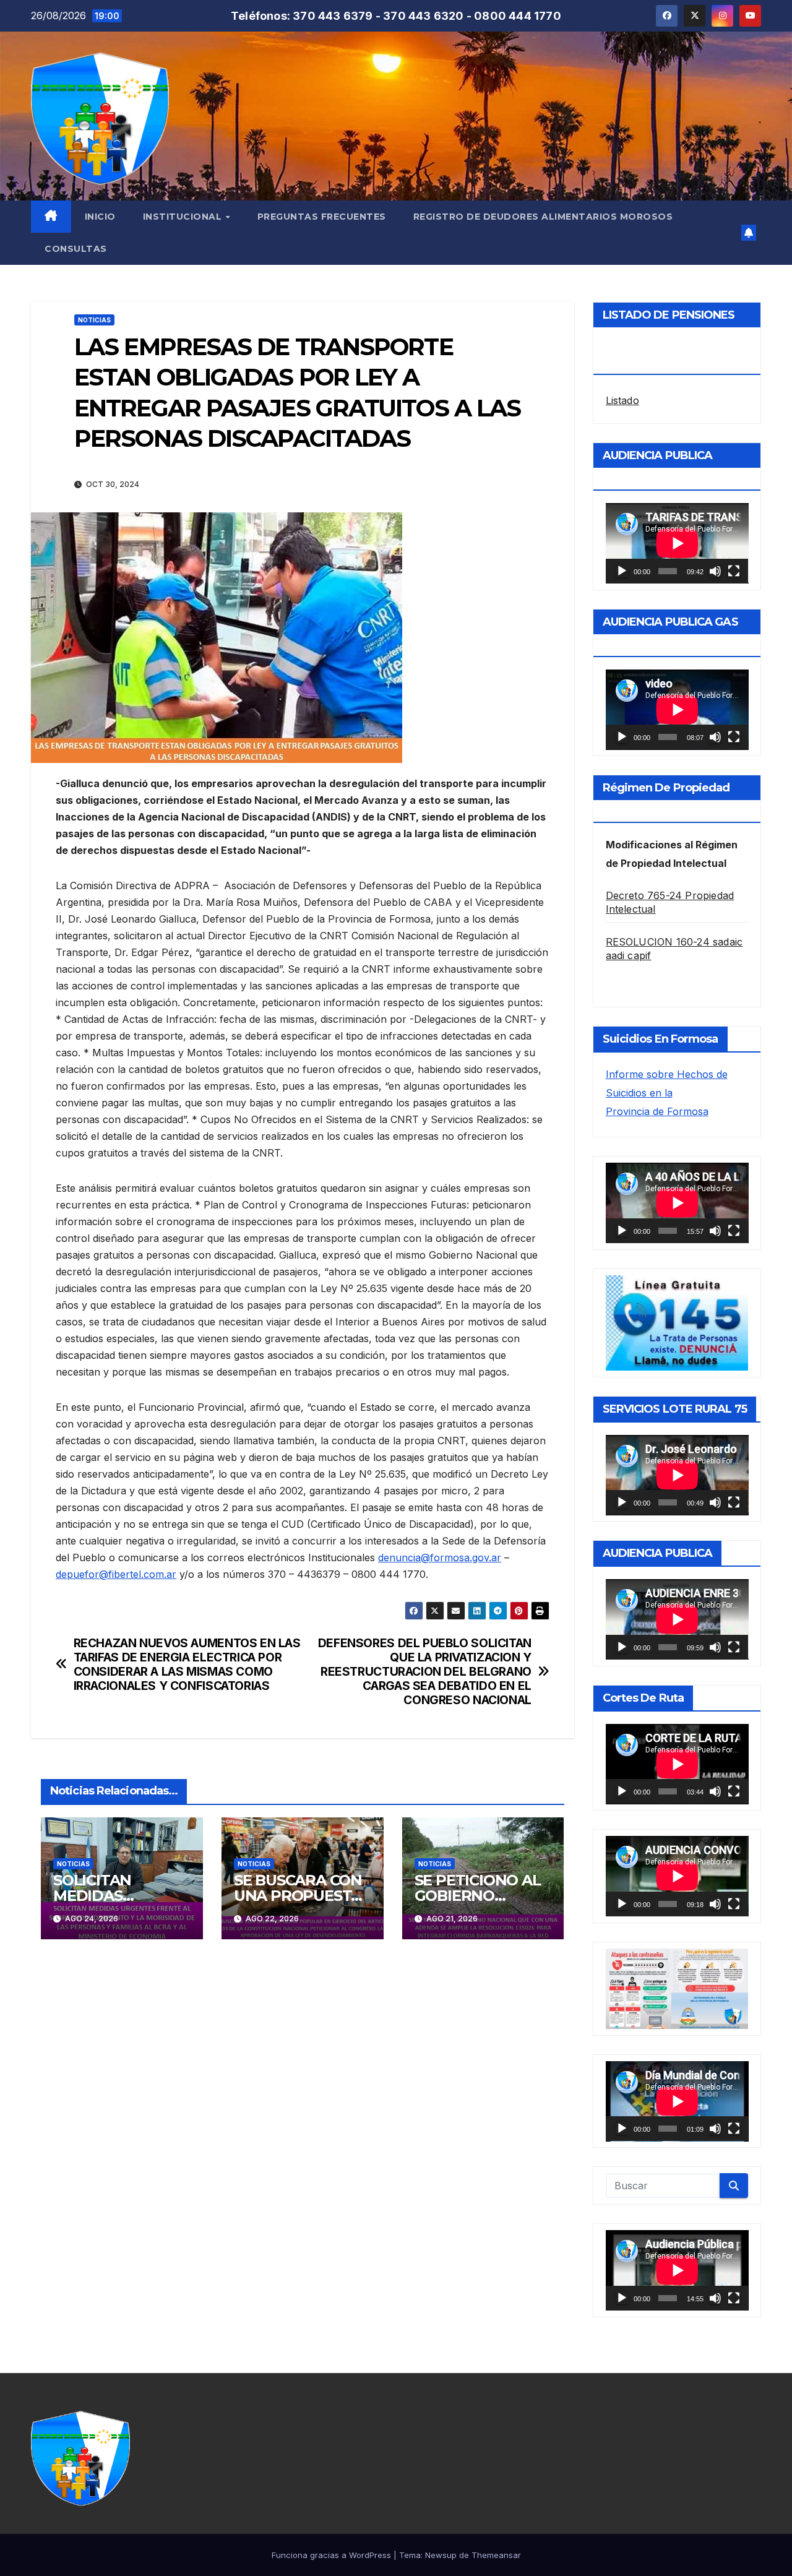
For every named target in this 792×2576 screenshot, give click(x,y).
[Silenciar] (715, 571)
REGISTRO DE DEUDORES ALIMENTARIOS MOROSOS (543, 217)
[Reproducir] (622, 571)
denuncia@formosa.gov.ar (440, 1557)
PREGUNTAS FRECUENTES (322, 217)
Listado (622, 400)
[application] (677, 543)
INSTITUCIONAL (184, 217)
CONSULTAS (76, 249)
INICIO (100, 217)
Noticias (94, 320)
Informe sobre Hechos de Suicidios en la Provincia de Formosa (667, 1093)
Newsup (441, 2555)
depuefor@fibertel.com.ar (116, 1574)
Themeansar (496, 2555)
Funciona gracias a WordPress (333, 2555)
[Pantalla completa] (734, 571)
